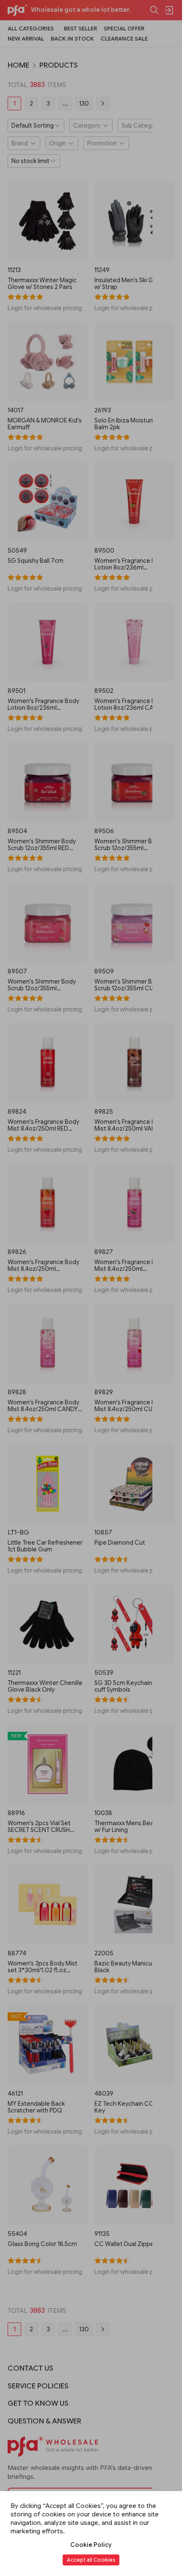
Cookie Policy (91, 2545)
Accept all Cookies (91, 2560)
